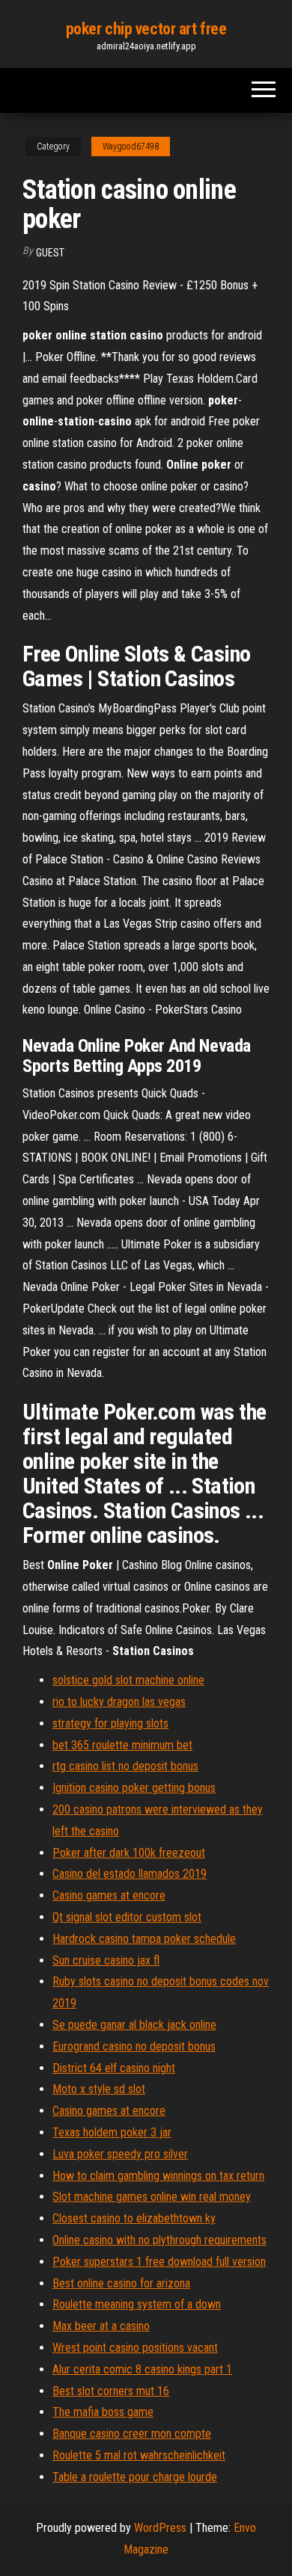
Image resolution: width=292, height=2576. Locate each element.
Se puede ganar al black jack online (134, 2025)
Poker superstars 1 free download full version (159, 2262)
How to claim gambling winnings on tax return (158, 2176)
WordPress (160, 2528)
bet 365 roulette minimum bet (122, 1745)
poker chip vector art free (146, 29)
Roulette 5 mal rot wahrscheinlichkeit (139, 2455)
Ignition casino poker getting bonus (134, 1788)
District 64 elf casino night (114, 2068)
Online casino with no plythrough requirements (159, 2240)
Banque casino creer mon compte (132, 2434)
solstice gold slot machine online (128, 1680)
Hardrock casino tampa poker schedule (144, 1939)
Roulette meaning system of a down (137, 2304)
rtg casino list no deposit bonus (125, 1766)
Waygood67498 (131, 147)
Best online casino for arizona (121, 2283)
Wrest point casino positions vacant (135, 2348)
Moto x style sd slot (99, 2089)
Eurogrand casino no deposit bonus (134, 2046)
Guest (50, 253)
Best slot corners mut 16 (111, 2391)
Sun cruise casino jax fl (106, 1960)
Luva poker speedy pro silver (120, 2154)
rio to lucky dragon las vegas (119, 1702)
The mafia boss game (103, 2412)
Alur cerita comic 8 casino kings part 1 (142, 2369)
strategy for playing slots (110, 1723)
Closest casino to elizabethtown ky (134, 2218)
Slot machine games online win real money (152, 2197)
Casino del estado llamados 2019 (130, 1874)
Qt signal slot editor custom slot (127, 1917)
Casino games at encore (109, 1895)
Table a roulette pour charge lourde (135, 2477)
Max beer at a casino (101, 2326)
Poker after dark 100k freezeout (129, 1853)
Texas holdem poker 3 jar (112, 2132)
